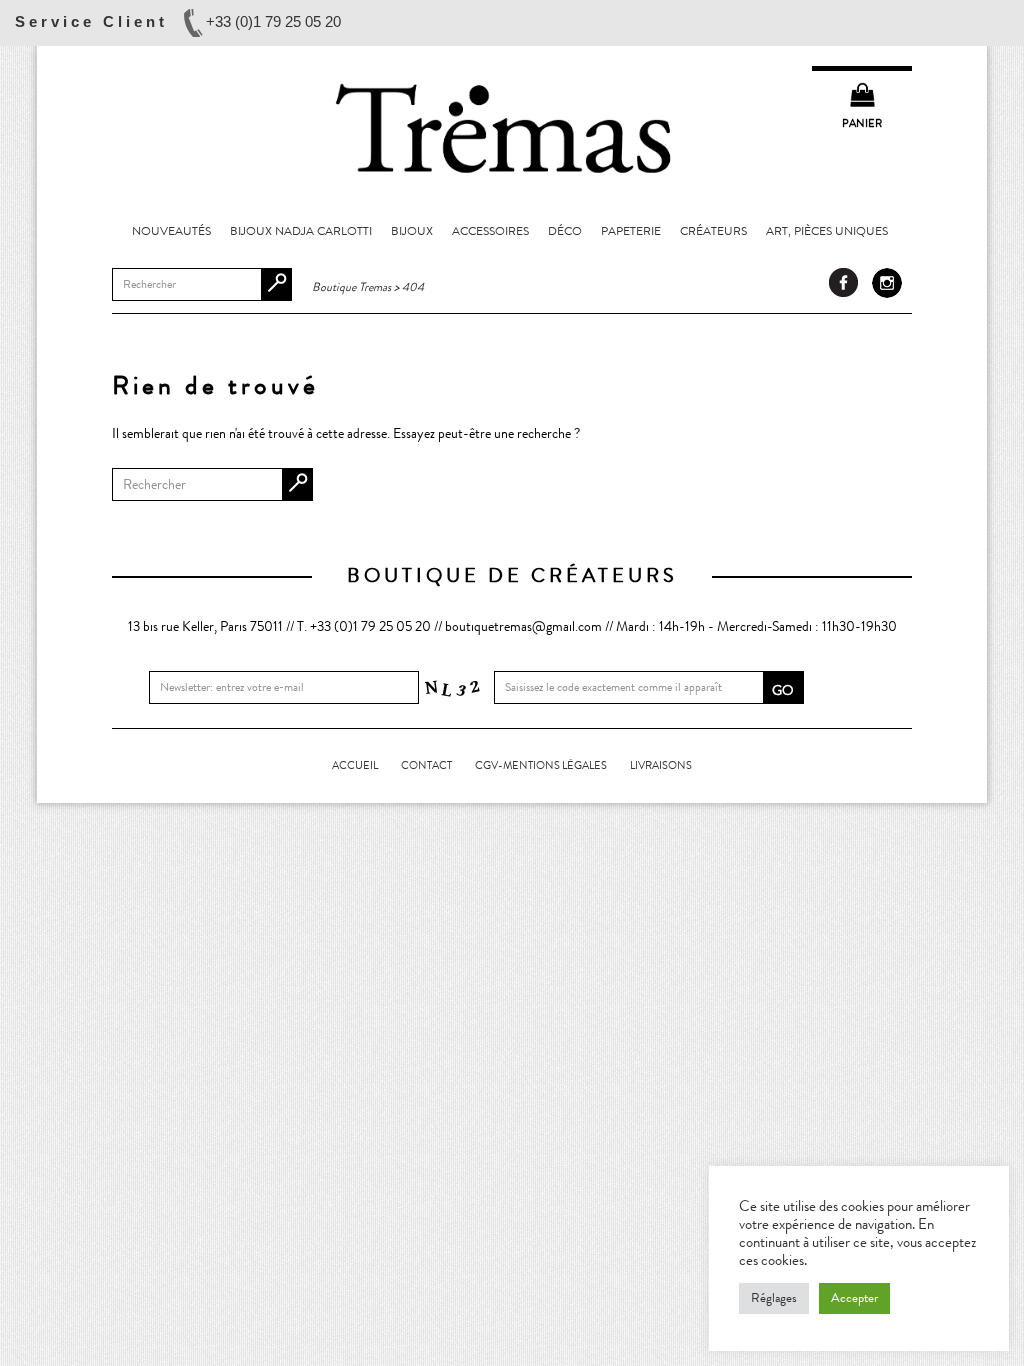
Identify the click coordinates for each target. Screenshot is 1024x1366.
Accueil (355, 765)
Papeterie (631, 231)
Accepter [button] (854, 1298)
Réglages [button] (774, 1298)
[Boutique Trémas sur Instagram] (887, 283)
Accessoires (490, 231)
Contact (426, 765)
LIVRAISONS (661, 765)
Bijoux (412, 231)
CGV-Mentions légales (541, 765)
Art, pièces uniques (827, 231)
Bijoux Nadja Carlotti (301, 231)
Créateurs (713, 231)
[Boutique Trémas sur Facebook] (844, 283)
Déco (565, 231)
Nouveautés (171, 231)
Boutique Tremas (512, 127)
